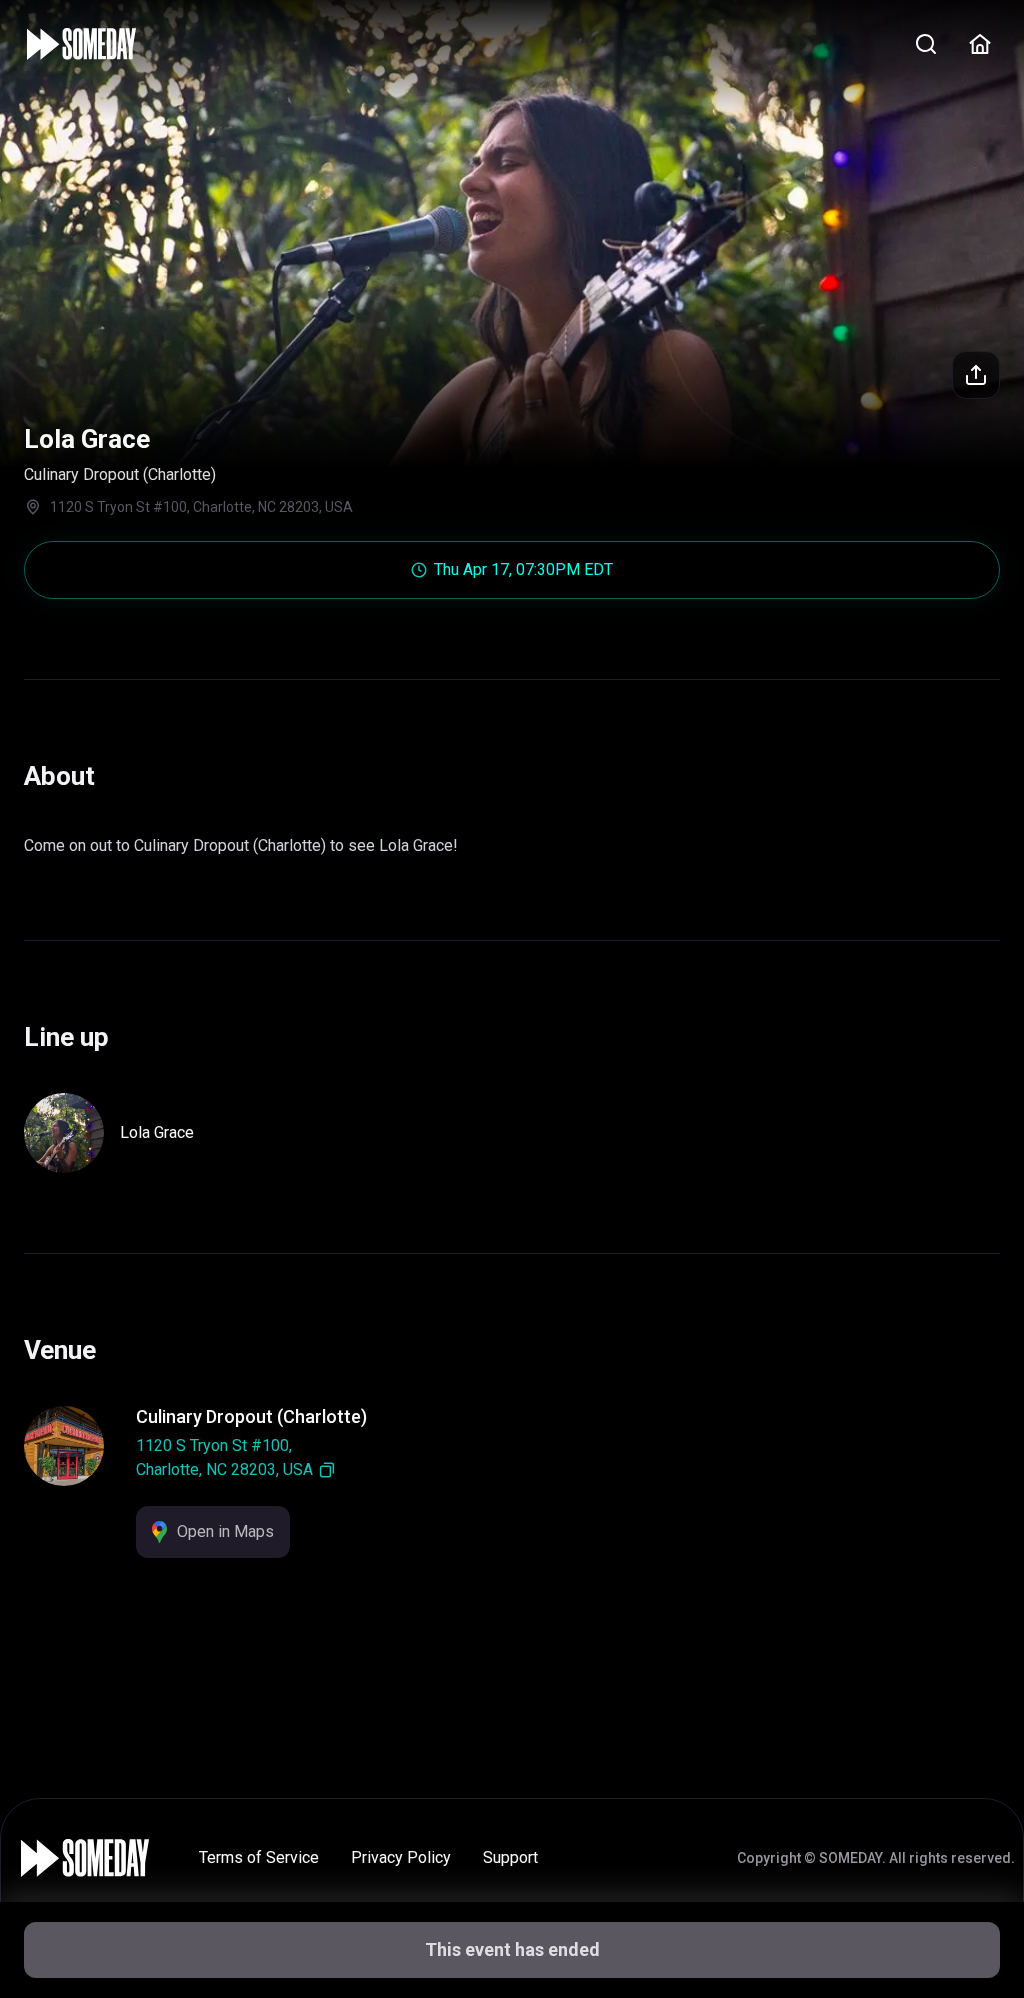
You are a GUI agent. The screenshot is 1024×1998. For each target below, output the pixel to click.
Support (510, 1857)
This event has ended (512, 1949)
